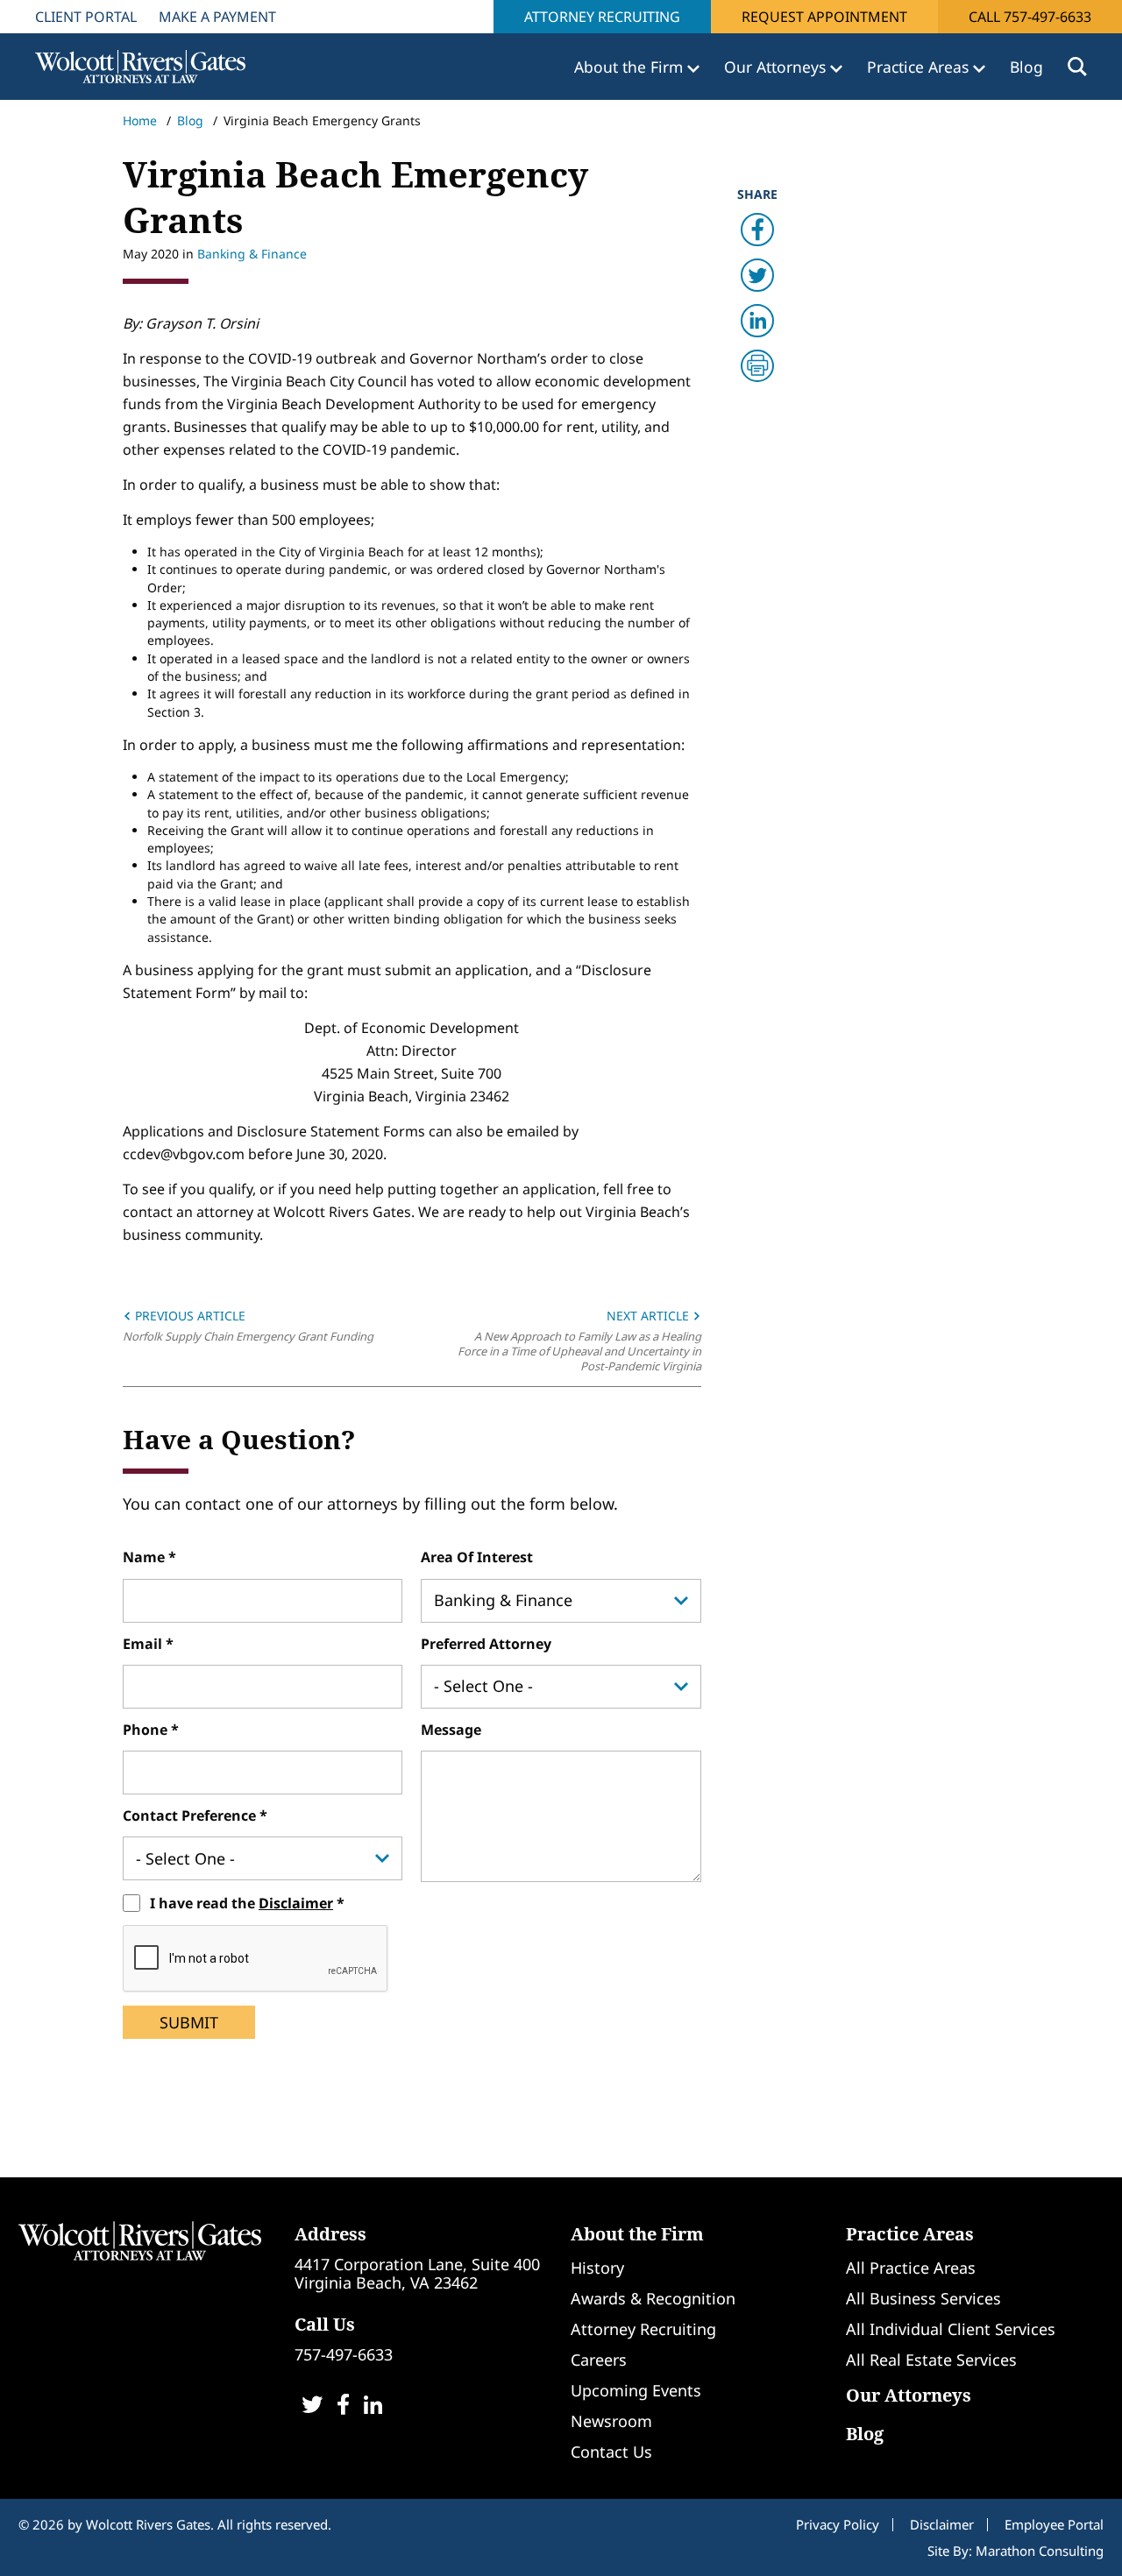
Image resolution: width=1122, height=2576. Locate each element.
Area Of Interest (477, 1557)
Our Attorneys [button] (777, 67)
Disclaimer (296, 1903)
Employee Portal (1054, 2524)
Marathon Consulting (1040, 2551)
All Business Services (923, 2298)
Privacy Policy (838, 2524)
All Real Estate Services (931, 2360)
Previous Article (188, 1316)
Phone (147, 1730)
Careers (599, 2360)
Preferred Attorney (486, 1644)
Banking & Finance (252, 254)
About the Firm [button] (631, 67)
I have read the (241, 1903)
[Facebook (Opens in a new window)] (343, 2406)
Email (144, 1644)
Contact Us (611, 2452)
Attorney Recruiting (602, 17)
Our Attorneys (909, 2395)
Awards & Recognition (653, 2298)
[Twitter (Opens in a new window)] (312, 2406)
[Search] (1077, 67)
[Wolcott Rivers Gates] (140, 2240)
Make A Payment (217, 17)
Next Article (650, 1316)
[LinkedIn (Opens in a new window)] (373, 2406)
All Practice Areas (911, 2268)
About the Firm (637, 2234)
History (597, 2268)
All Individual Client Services (951, 2329)
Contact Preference (191, 1815)
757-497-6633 (344, 2354)
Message (451, 1730)
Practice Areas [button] (920, 67)
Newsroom (611, 2421)
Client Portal (86, 17)
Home (140, 120)
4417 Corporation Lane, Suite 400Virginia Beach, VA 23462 (417, 2273)
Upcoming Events (636, 2390)
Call (1030, 17)
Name (146, 1557)
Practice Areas (910, 2234)
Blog (1026, 67)
